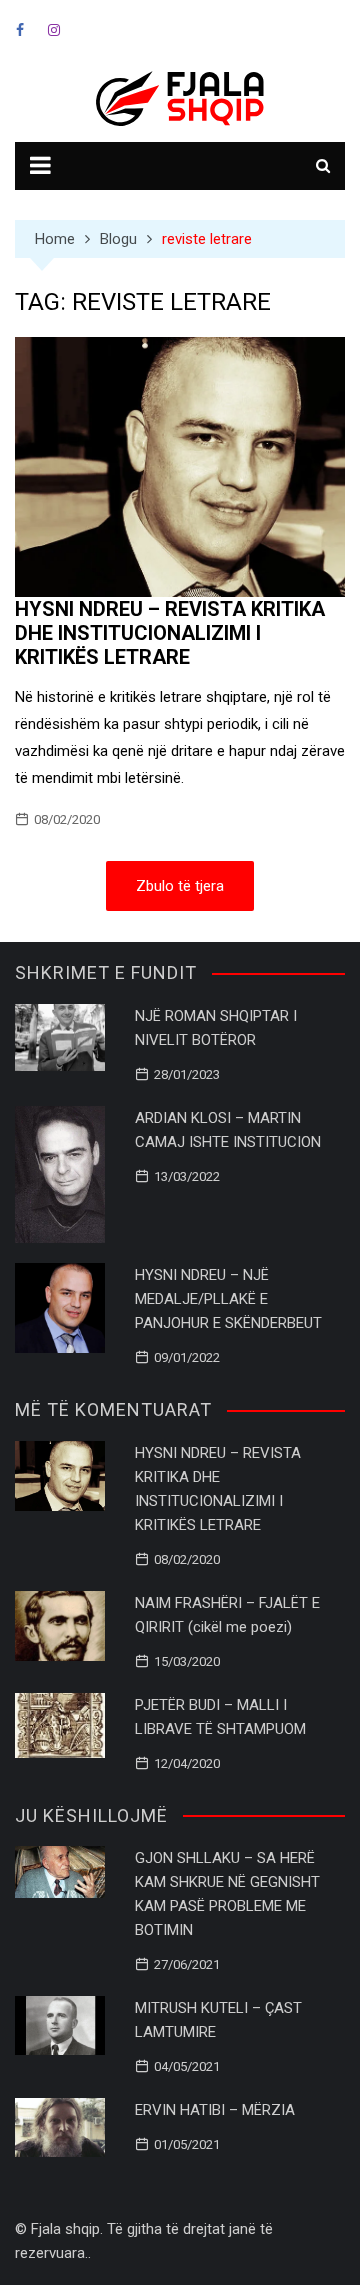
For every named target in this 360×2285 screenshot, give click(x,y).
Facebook (20, 30)
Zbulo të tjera (180, 886)
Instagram (54, 30)
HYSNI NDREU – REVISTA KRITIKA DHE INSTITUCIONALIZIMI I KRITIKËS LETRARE (170, 633)
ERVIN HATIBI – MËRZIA (215, 2110)
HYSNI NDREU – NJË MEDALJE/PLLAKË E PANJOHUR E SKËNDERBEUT (228, 1299)
